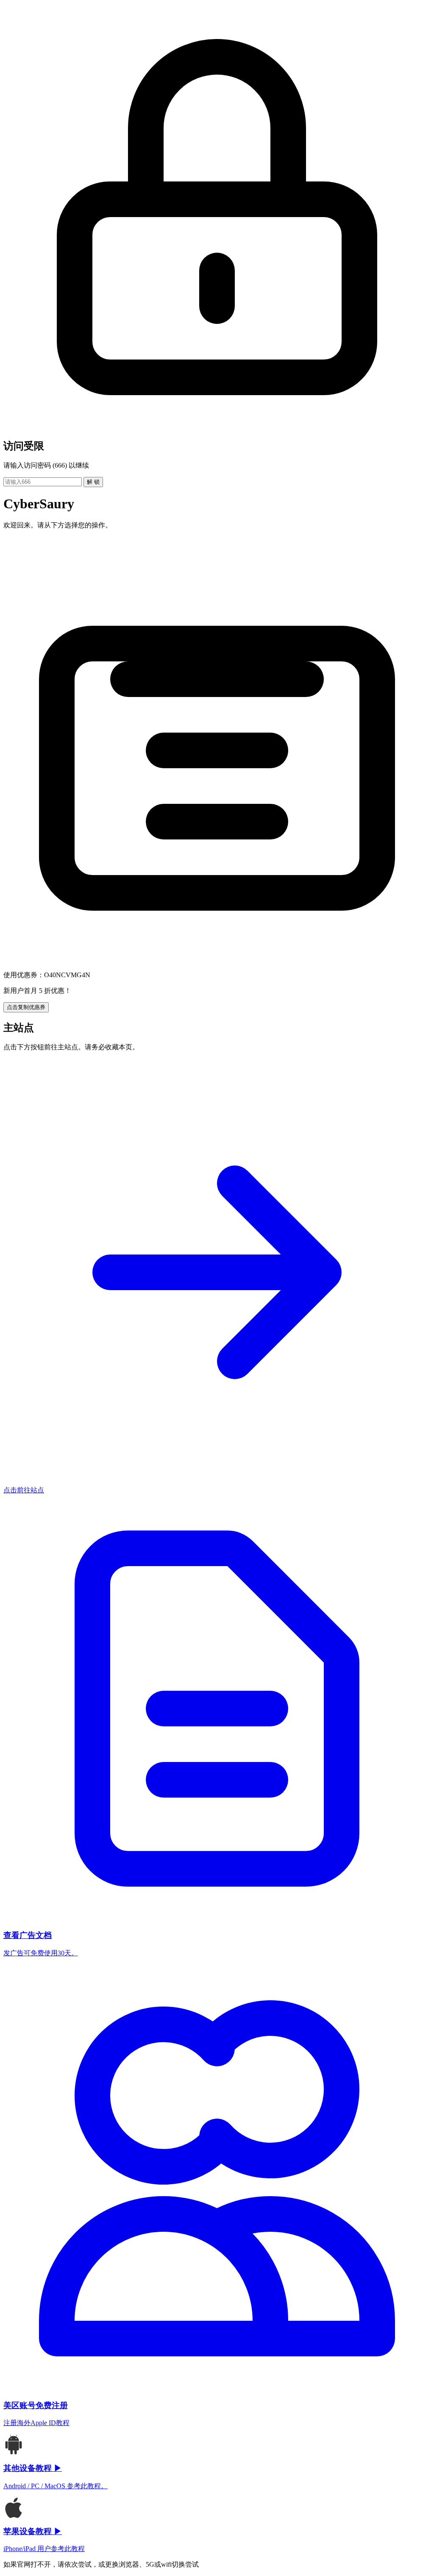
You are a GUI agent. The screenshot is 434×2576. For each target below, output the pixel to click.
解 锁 (93, 482)
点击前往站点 (24, 1490)
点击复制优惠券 (26, 1007)
